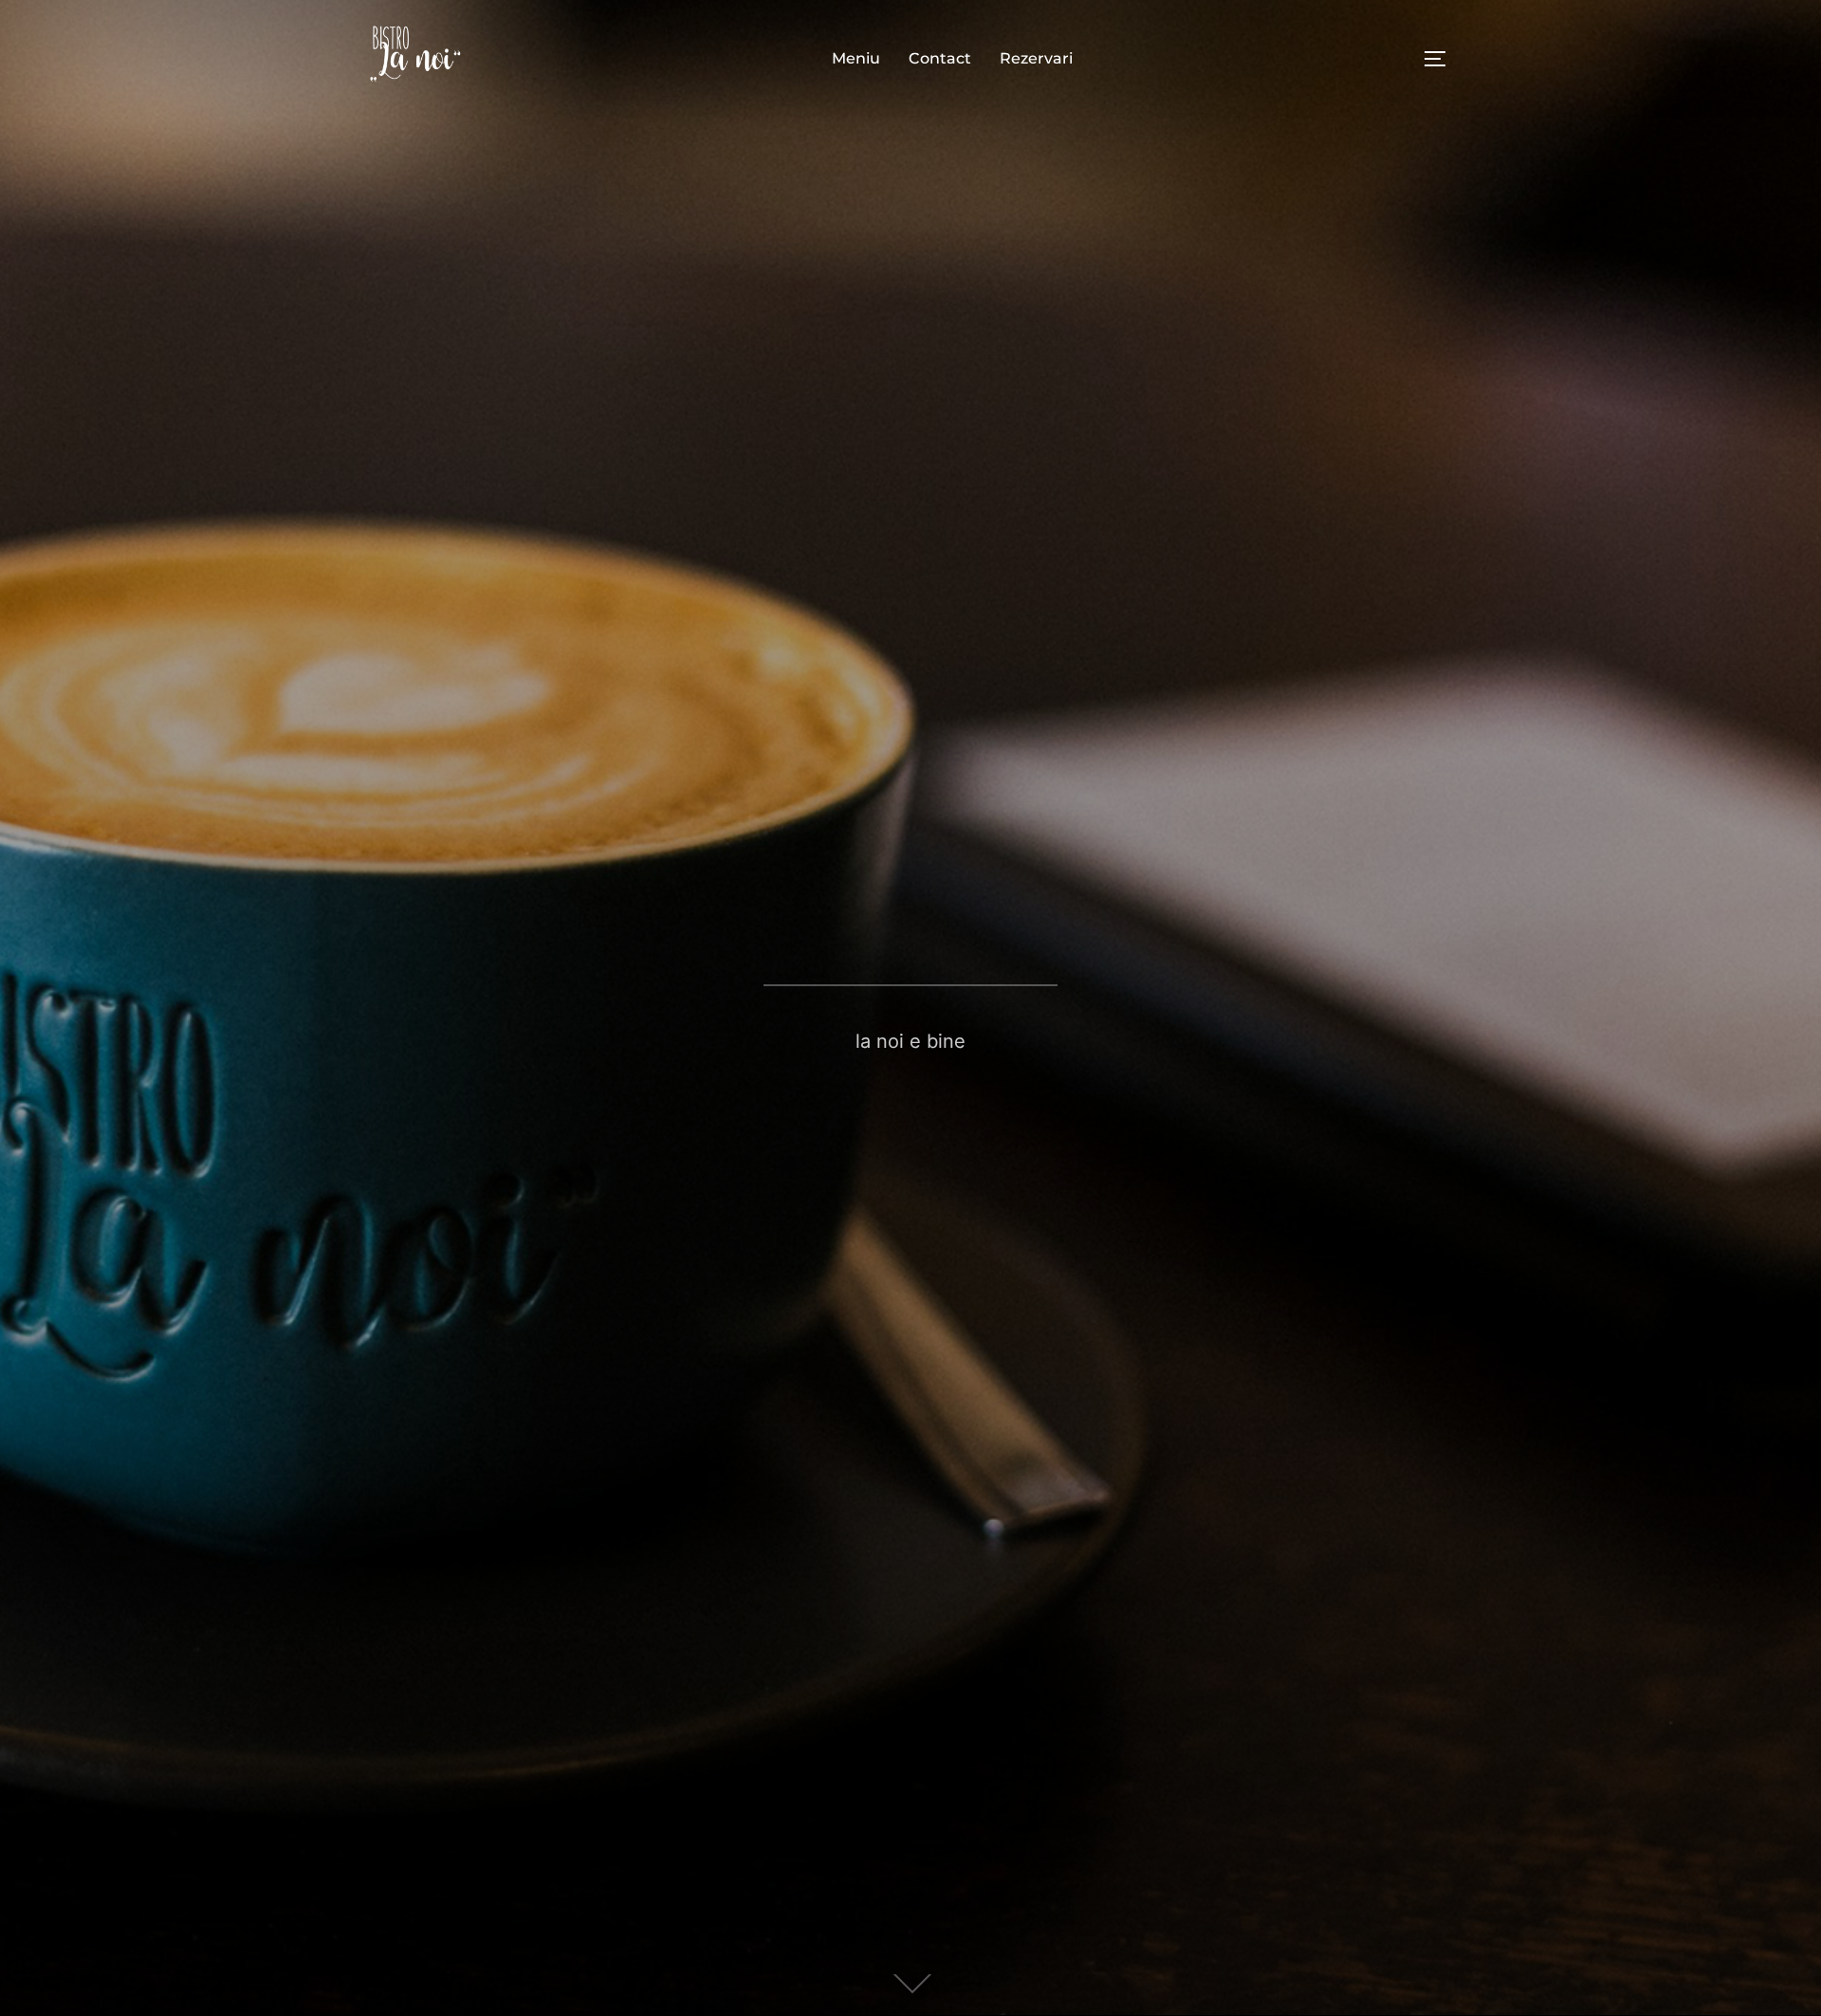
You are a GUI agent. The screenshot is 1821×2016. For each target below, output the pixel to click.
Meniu (856, 58)
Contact (940, 58)
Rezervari (1036, 58)
